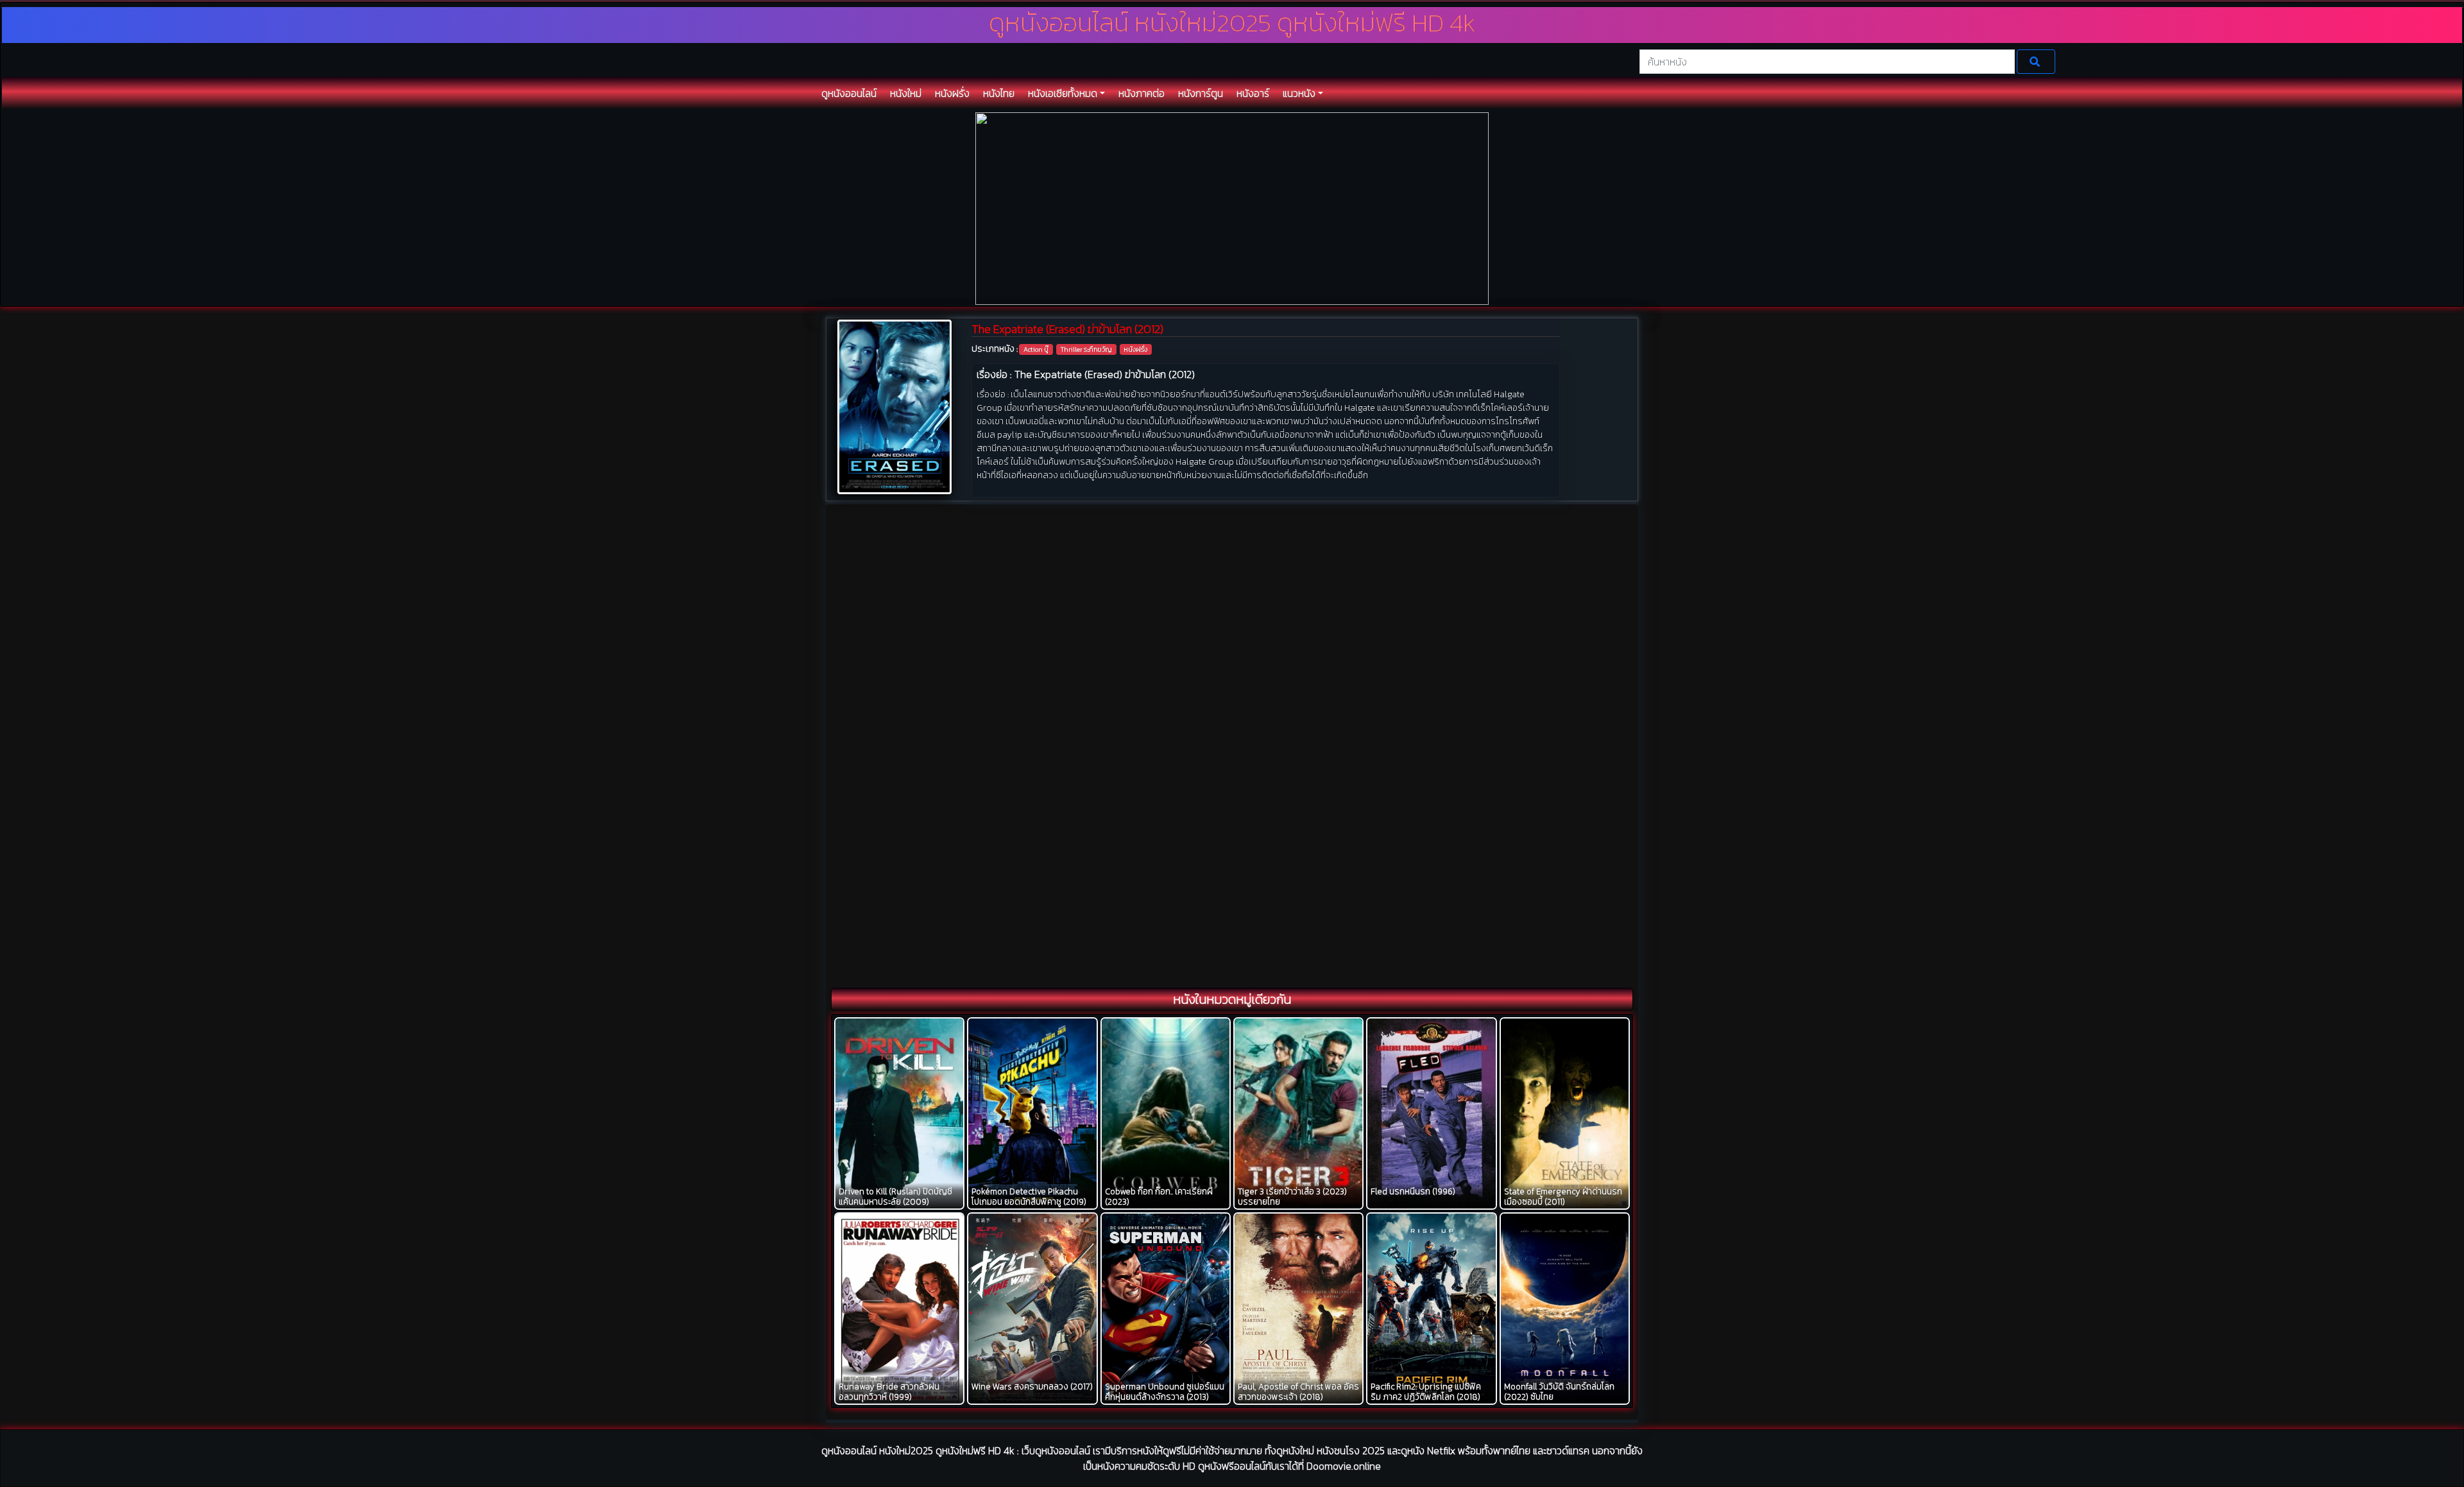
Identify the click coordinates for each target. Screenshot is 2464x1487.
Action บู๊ (1036, 349)
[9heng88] (1232, 208)
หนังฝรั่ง (1135, 349)
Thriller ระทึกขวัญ (1086, 349)
